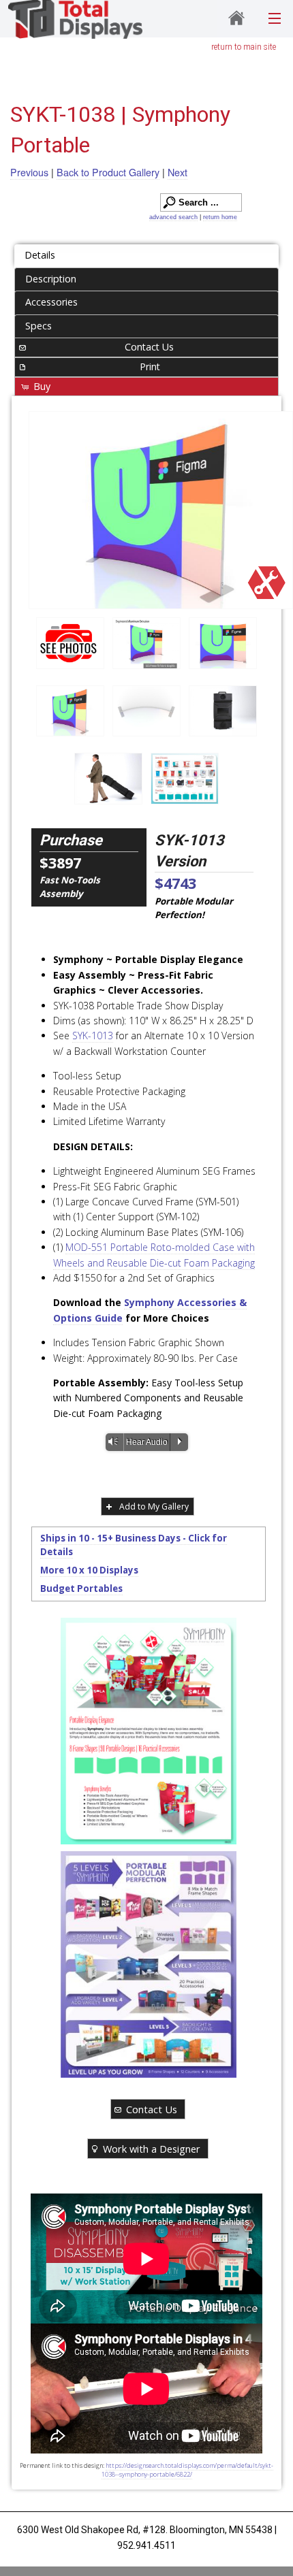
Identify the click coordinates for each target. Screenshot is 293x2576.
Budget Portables (81, 1588)
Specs (38, 326)
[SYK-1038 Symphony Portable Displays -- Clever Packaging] (146, 643)
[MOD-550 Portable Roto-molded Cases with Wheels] (108, 779)
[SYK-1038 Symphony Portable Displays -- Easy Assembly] (223, 643)
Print (150, 366)
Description (51, 279)
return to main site (244, 47)
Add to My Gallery (154, 1506)
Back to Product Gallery (108, 172)
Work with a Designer (152, 2149)
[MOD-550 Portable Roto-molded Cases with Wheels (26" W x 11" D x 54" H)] (223, 711)
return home (220, 217)
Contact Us (149, 347)
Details (40, 255)
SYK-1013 (93, 1036)
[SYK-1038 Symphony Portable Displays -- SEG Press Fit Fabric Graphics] (161, 510)
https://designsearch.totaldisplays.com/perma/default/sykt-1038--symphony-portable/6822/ (188, 2470)
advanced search (173, 217)
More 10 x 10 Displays (89, 1570)
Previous (29, 172)
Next (178, 172)
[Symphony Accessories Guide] (185, 779)
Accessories (51, 302)
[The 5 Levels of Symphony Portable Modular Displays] (148, 1964)
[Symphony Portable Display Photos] (70, 643)
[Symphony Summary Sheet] (148, 1731)
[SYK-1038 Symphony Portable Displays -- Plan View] (146, 711)
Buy (42, 386)
